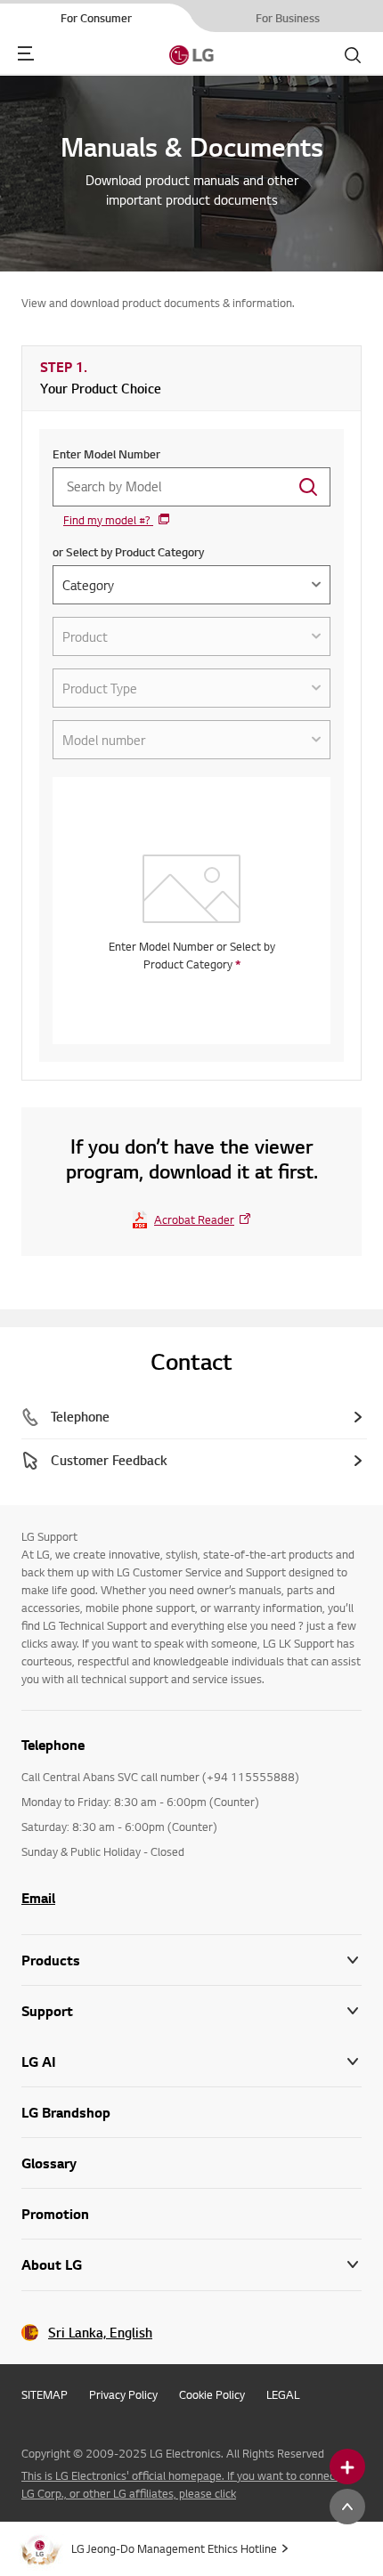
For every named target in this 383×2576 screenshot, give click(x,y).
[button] (191, 2011)
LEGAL (283, 2394)
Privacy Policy (123, 2394)
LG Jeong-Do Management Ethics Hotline (174, 2548)
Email (38, 1898)
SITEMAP (45, 2394)
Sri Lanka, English (100, 2333)
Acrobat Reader (194, 1219)
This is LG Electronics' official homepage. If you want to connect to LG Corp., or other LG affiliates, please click (187, 2484)
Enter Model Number (106, 454)
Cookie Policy (212, 2394)
